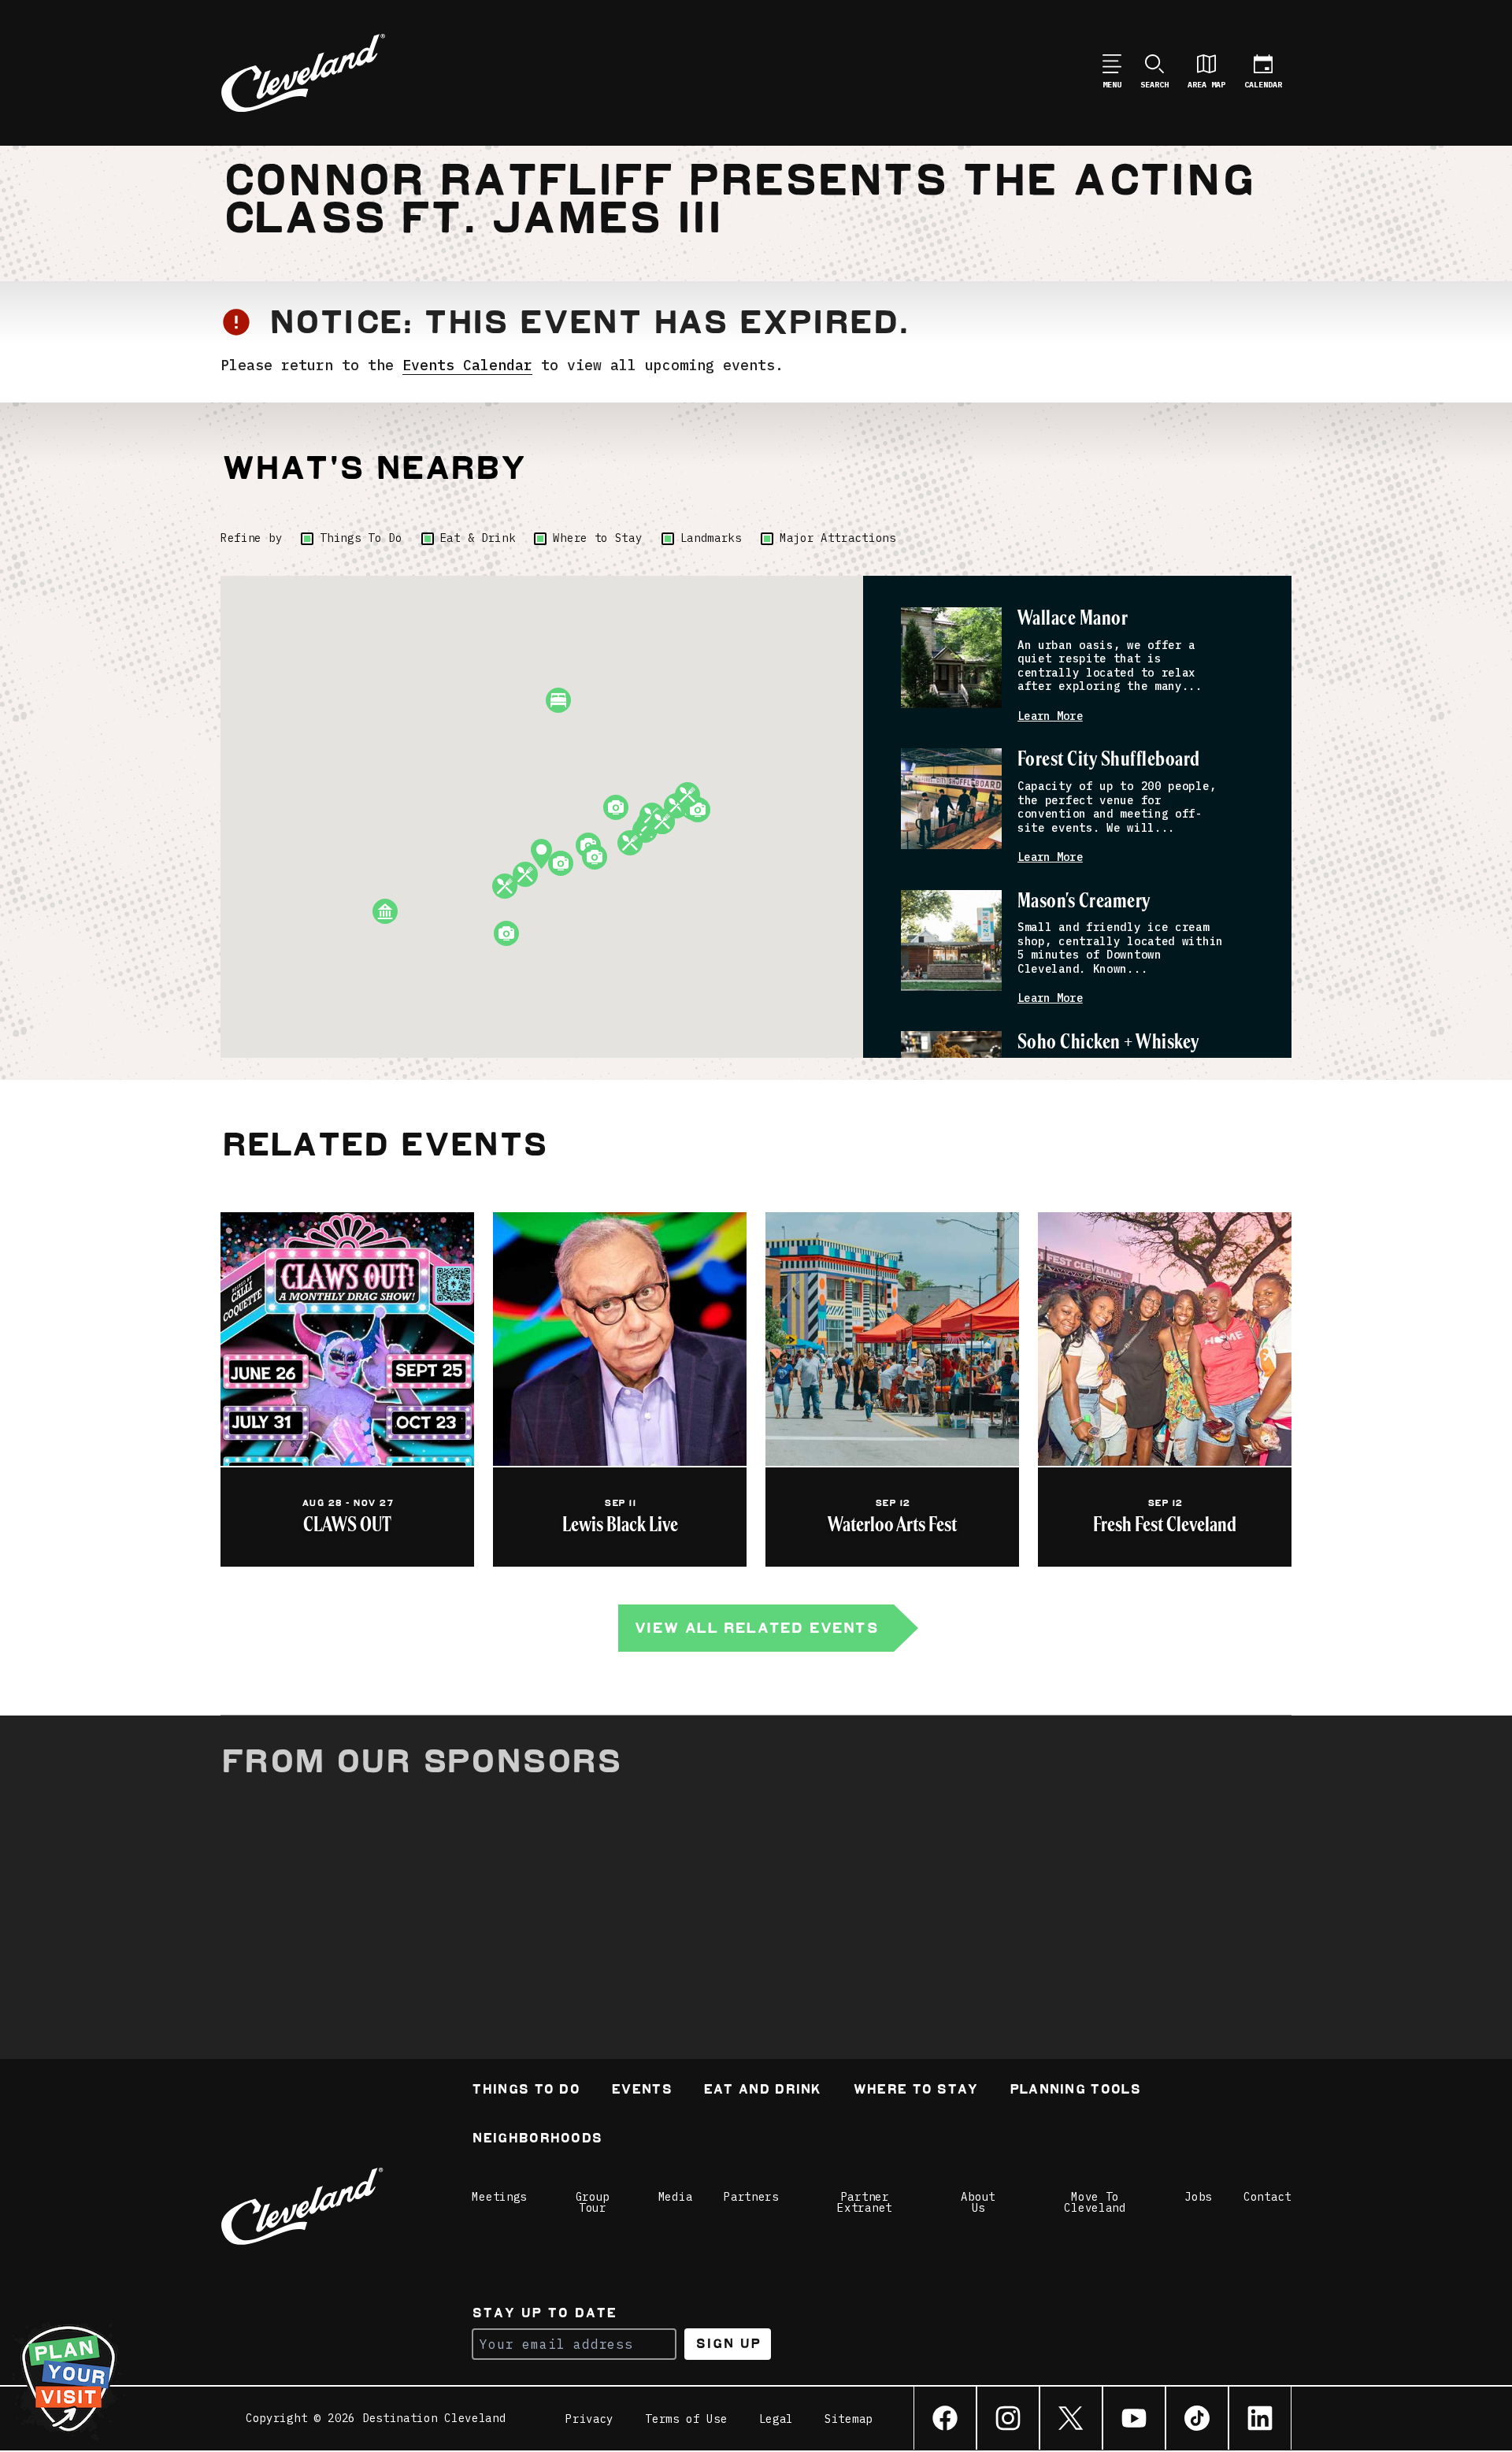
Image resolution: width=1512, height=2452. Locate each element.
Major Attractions (838, 538)
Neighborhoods (537, 2140)
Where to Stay (597, 538)
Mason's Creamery (1084, 901)
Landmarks (711, 538)
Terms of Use (686, 2419)
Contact (1267, 2197)
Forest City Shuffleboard (1109, 760)
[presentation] (951, 658)
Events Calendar (467, 365)
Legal (776, 2419)
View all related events (756, 1628)
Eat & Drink (478, 538)
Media (676, 2197)
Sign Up (728, 2344)
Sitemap (849, 2419)
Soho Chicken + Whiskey (1108, 1042)
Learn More (1050, 716)
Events (641, 2091)
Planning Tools (1075, 2091)
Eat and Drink (762, 2091)
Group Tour (593, 2202)
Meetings (499, 2197)
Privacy (589, 2419)
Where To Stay (915, 2091)
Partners (751, 2197)
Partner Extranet (865, 2202)
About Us (978, 2202)
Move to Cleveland (1095, 2202)
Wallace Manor (1073, 619)
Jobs (1198, 2197)
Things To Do (361, 538)
